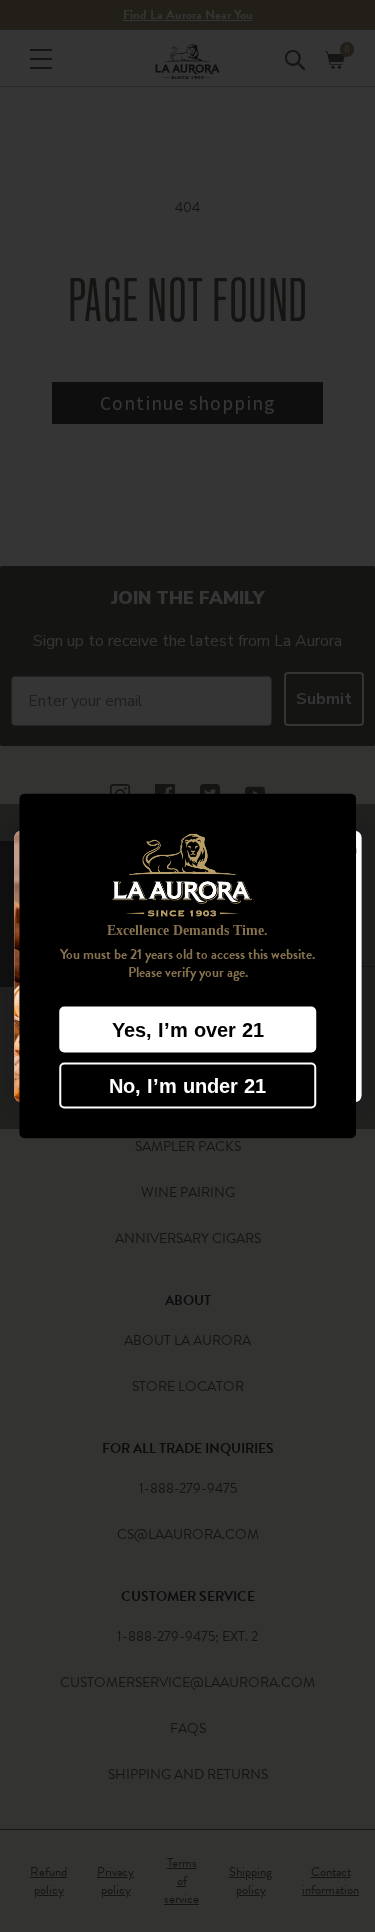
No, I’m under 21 (187, 1085)
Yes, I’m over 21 (188, 1029)
